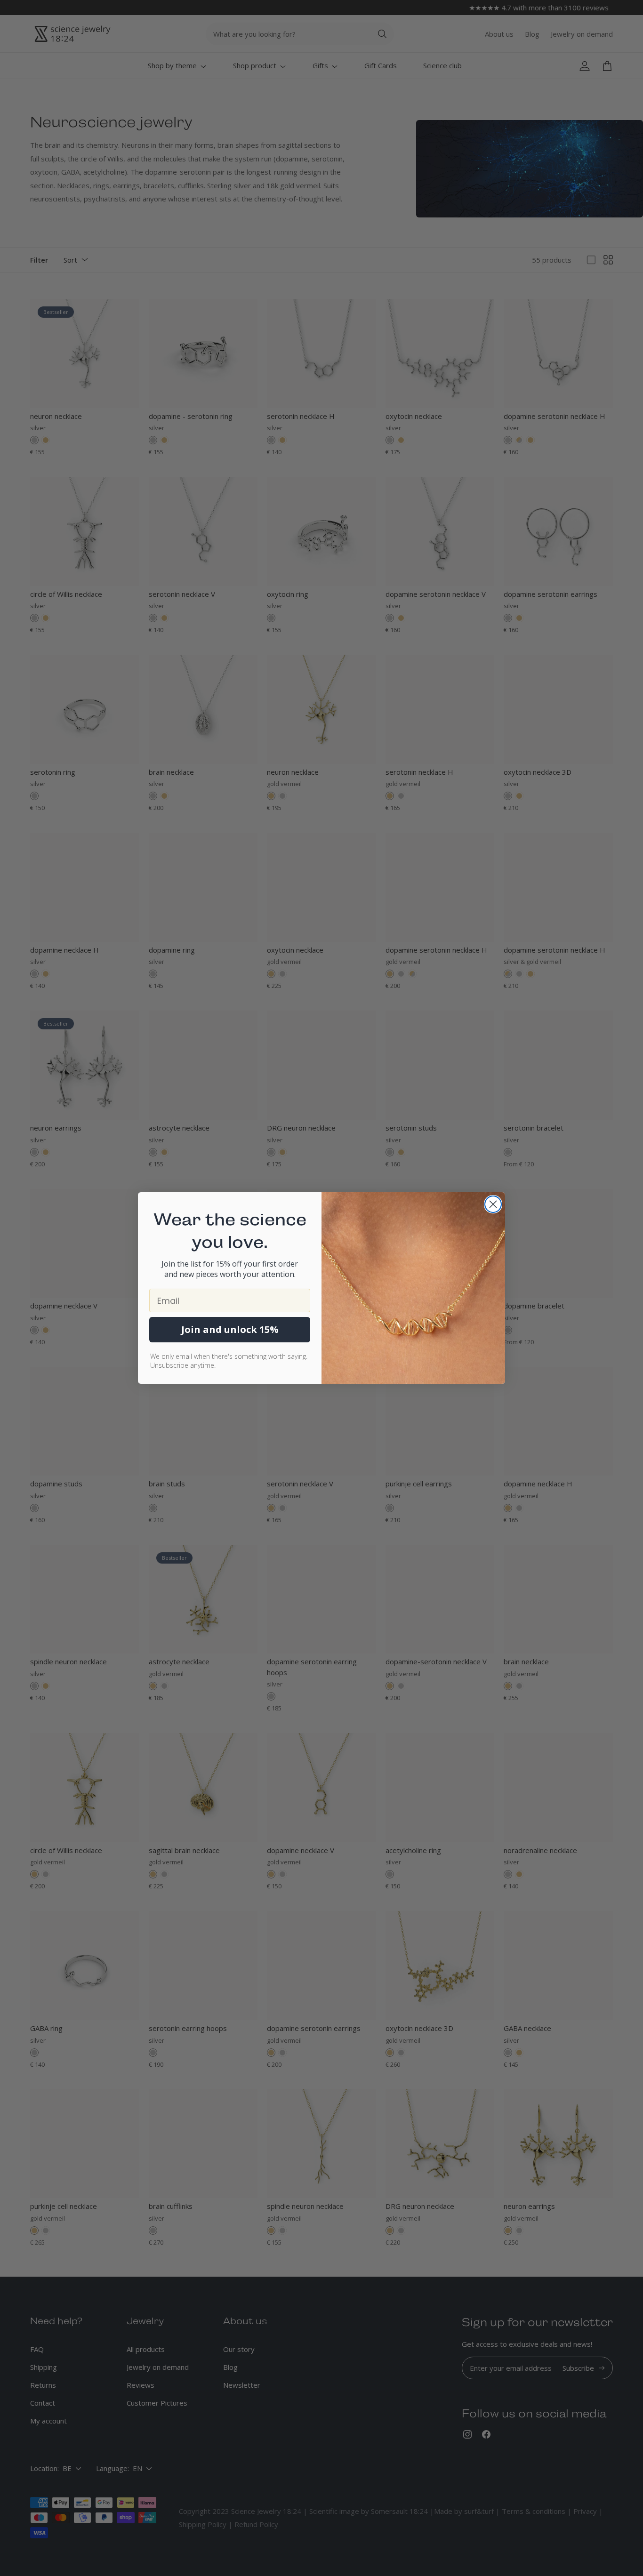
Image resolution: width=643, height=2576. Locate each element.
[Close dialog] (493, 1204)
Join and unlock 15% (230, 1329)
